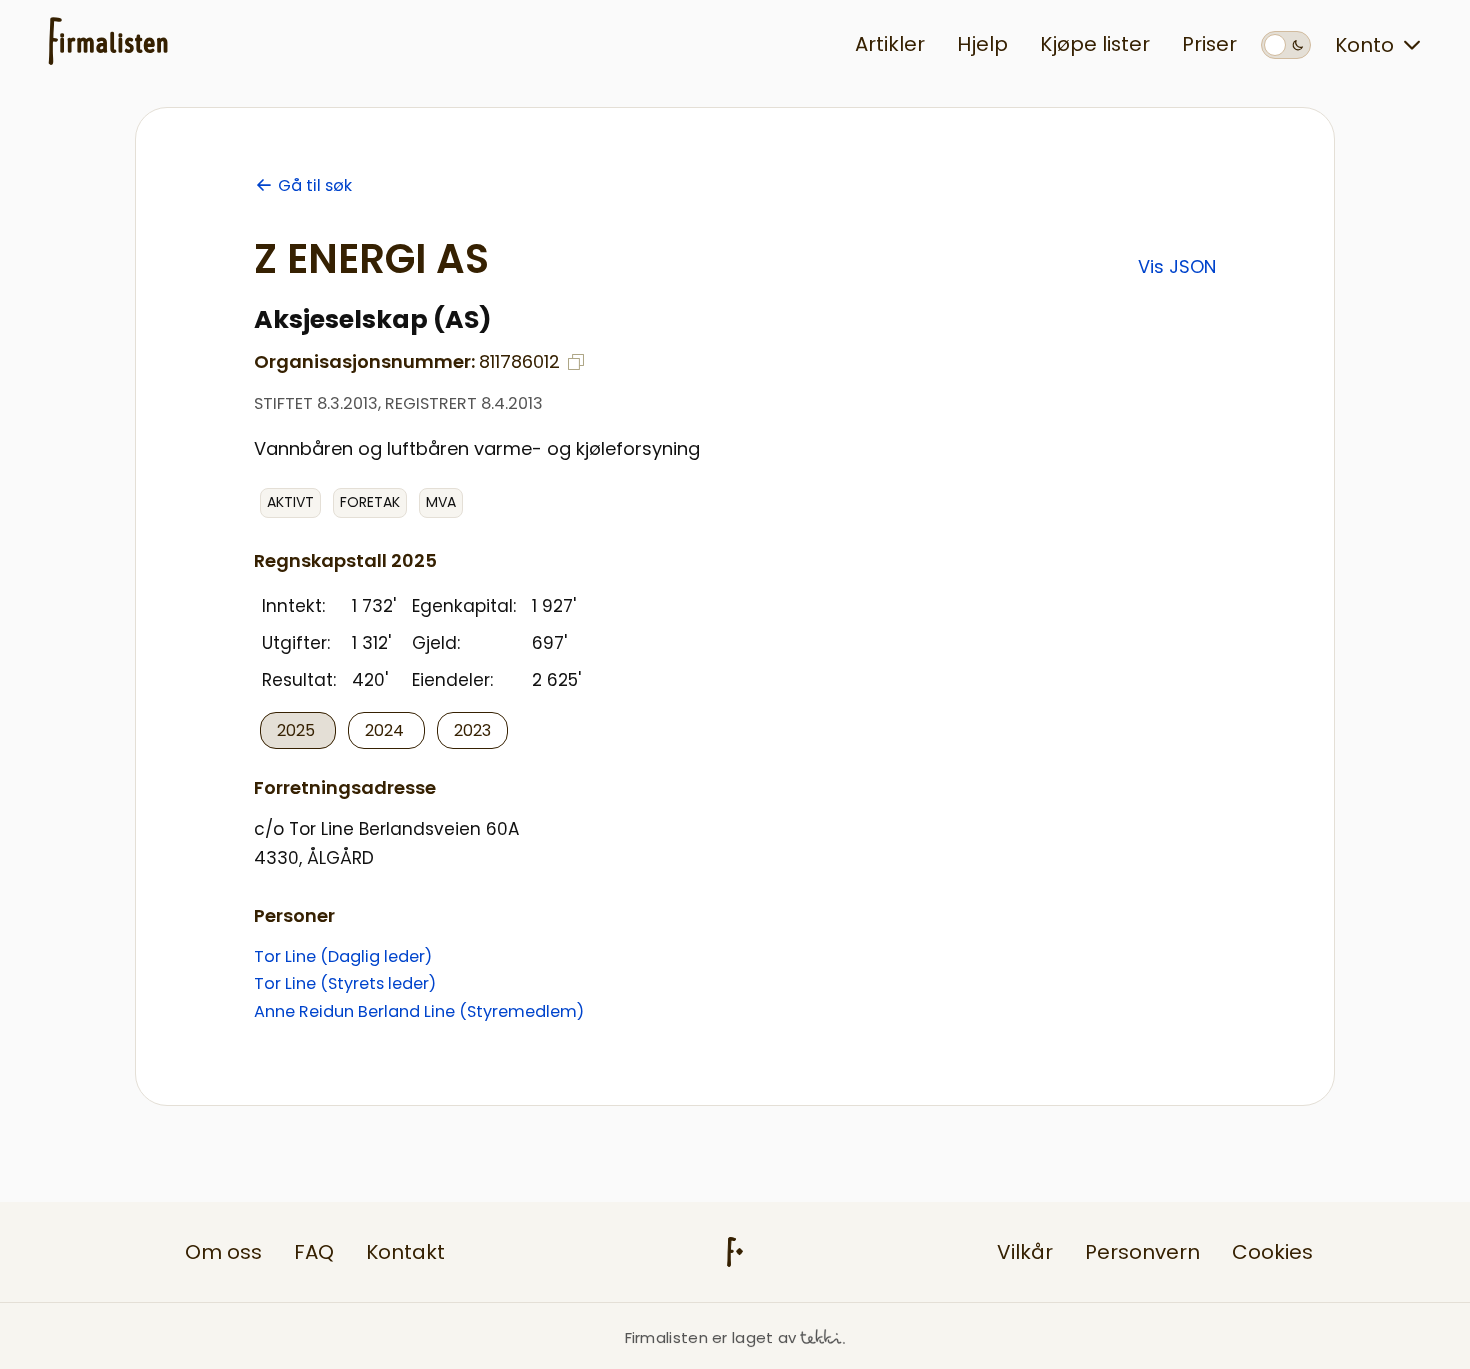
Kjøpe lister (1095, 44)
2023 (472, 730)
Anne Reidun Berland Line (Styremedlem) (419, 1011)
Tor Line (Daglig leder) (343, 956)
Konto (1364, 45)
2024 (386, 730)
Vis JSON (1177, 266)
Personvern (1142, 1252)
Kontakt (405, 1252)
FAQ (314, 1252)
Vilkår (1025, 1252)
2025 (298, 730)
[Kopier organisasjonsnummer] (576, 362)
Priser (1209, 44)
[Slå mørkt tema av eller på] (1286, 45)
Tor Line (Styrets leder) (345, 983)
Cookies (1272, 1252)
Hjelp (982, 44)
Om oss (223, 1252)
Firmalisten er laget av (711, 1337)
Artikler (890, 44)
